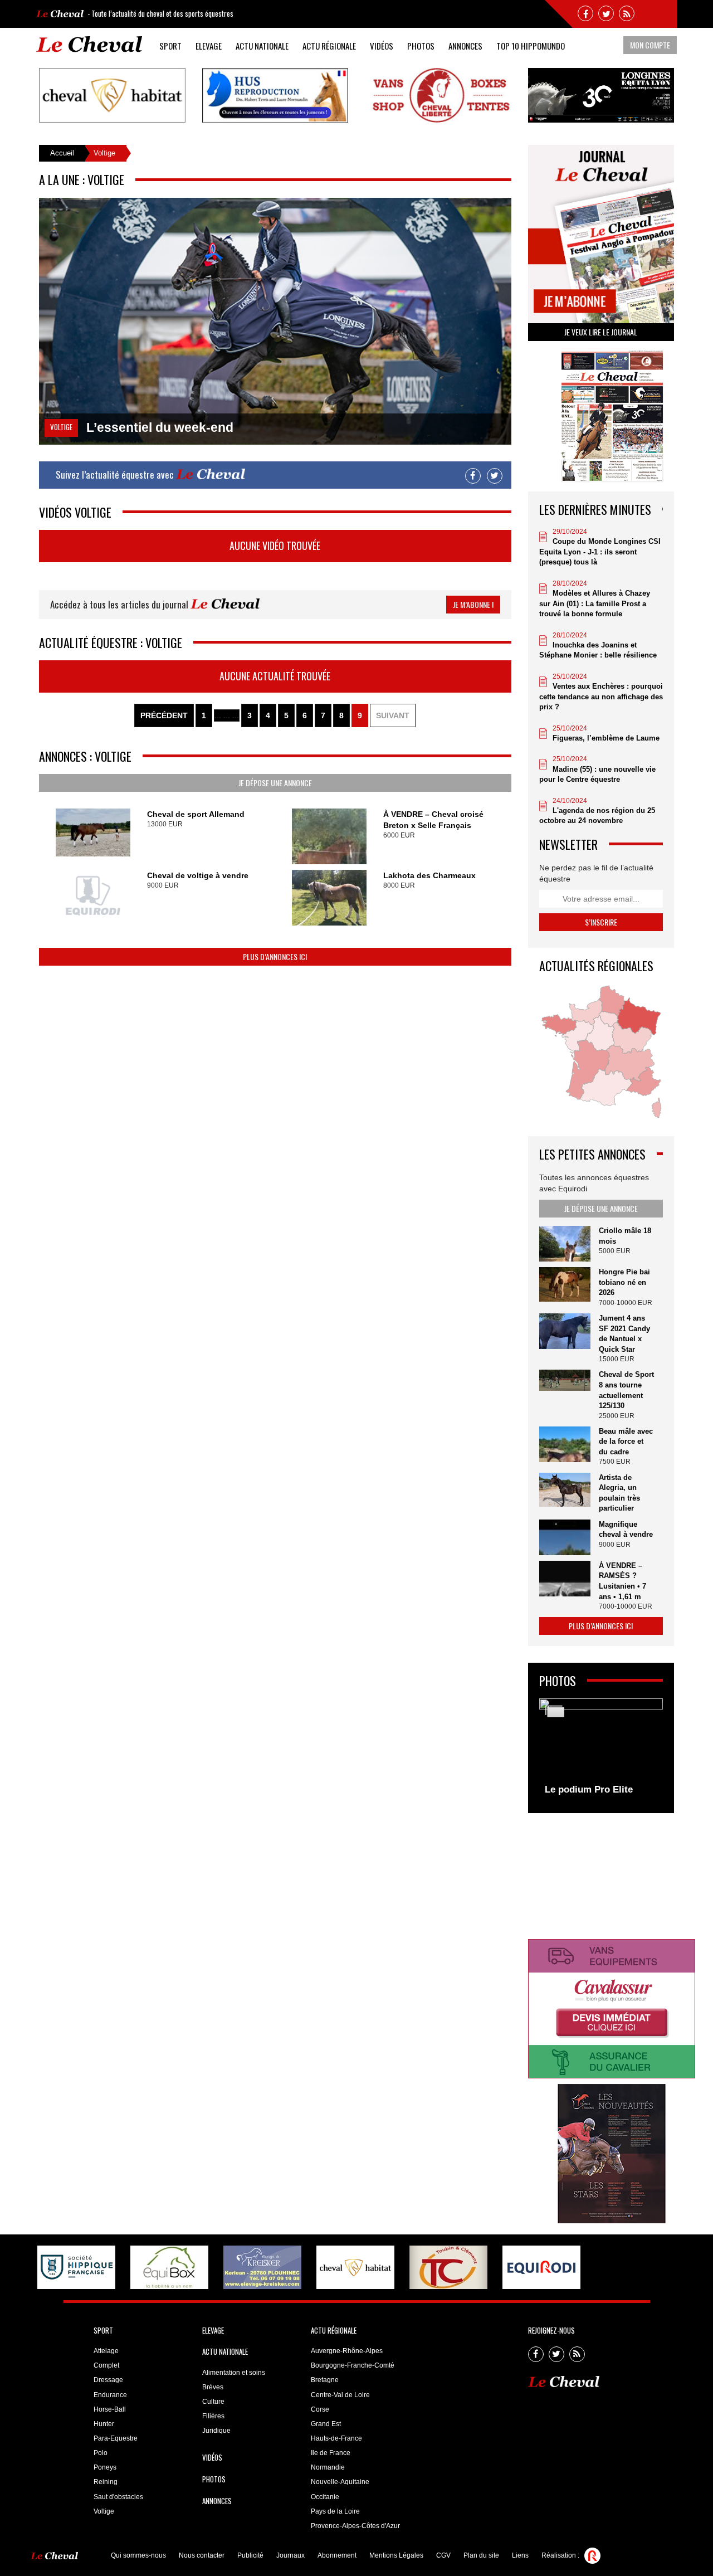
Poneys (105, 2467)
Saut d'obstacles (118, 2497)
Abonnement (337, 2555)
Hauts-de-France (336, 2438)
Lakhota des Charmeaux (429, 875)
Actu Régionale (329, 46)
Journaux (290, 2555)
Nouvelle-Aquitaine (340, 2482)
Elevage (209, 46)
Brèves (213, 2387)
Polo (101, 2453)
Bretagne (325, 2380)
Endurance (110, 2395)
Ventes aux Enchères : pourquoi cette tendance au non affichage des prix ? (601, 697)
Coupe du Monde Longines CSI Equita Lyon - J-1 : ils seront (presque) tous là (600, 552)
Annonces (465, 46)
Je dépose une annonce (275, 783)
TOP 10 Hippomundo (531, 46)
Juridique (216, 2431)
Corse (320, 2409)
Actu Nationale (262, 46)
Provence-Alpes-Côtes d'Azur (355, 2526)
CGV (443, 2555)
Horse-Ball (110, 2409)
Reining (106, 2482)
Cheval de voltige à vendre (198, 875)
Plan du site (481, 2555)
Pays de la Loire (335, 2511)
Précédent (164, 715)
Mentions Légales (396, 2555)
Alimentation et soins (234, 2373)
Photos (421, 46)
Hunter (104, 2424)
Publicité (250, 2555)
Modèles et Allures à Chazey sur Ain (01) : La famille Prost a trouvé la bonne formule (595, 603)
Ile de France (331, 2453)
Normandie (328, 2467)
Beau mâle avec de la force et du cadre (626, 1442)
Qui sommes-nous (138, 2555)
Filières (213, 2416)
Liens (520, 2555)
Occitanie (325, 2497)
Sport (170, 46)
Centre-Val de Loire (340, 2395)
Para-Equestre (116, 2438)
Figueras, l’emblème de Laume (606, 738)
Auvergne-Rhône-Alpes (347, 2351)
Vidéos (382, 46)
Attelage (106, 2351)
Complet (106, 2365)
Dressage (108, 2380)
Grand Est (326, 2424)
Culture (213, 2402)
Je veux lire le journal (601, 332)
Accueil (62, 153)
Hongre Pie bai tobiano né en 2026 (624, 1282)
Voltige (104, 2511)
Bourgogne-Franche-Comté (353, 2365)
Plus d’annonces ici (275, 956)
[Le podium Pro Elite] (601, 1750)
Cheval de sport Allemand (196, 814)
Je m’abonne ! (473, 604)
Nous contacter (202, 2555)
